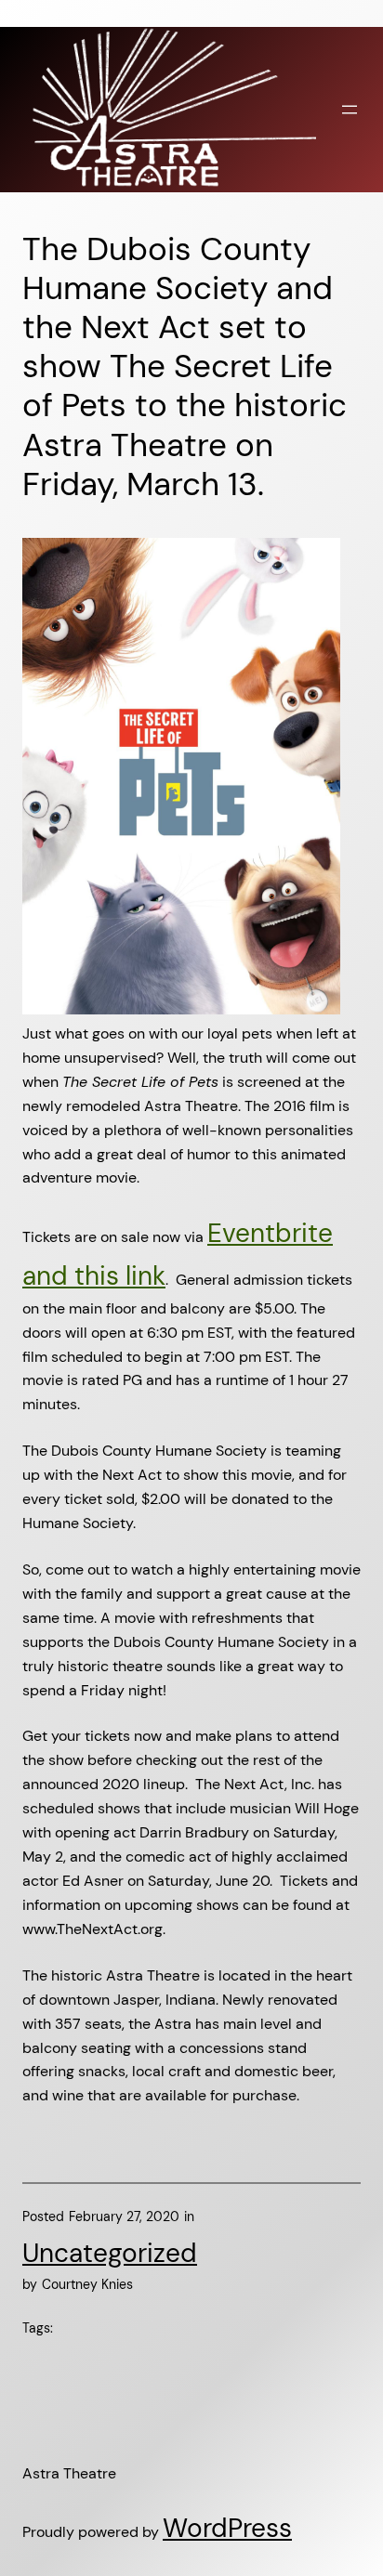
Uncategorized (110, 2253)
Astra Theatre (69, 2473)
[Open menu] (350, 110)
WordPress (227, 2528)
